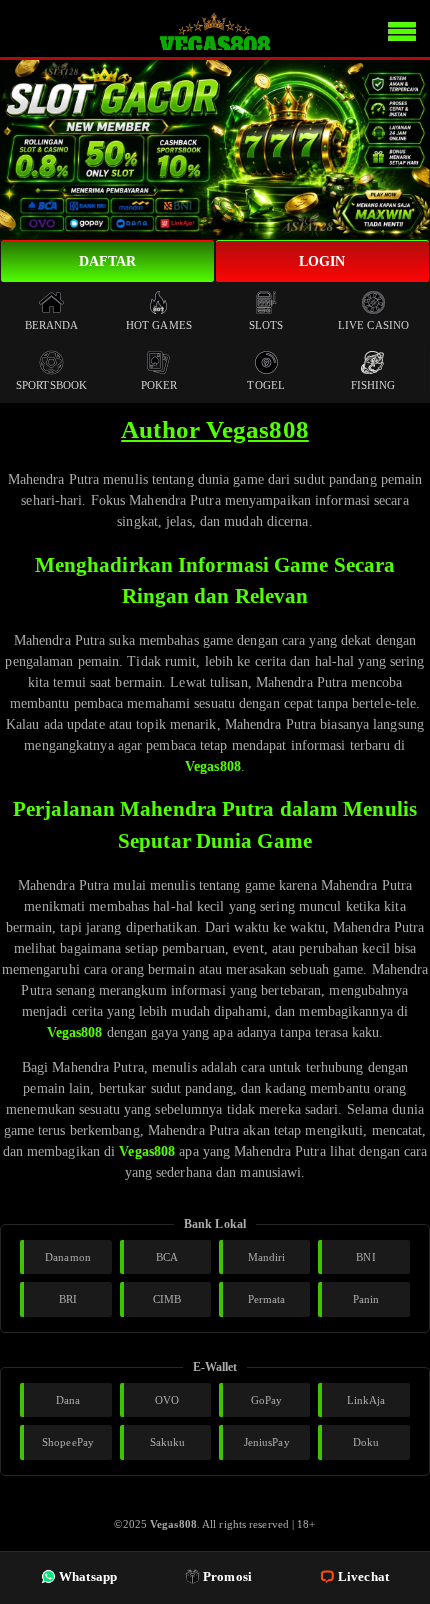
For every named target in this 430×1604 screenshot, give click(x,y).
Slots (266, 325)
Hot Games (159, 325)
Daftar (108, 261)
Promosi (227, 1576)
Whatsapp (88, 1576)
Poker (159, 385)
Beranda (52, 325)
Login (322, 261)
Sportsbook (51, 385)
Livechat (363, 1576)
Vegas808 (213, 766)
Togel (266, 385)
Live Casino (373, 325)
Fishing (373, 385)
